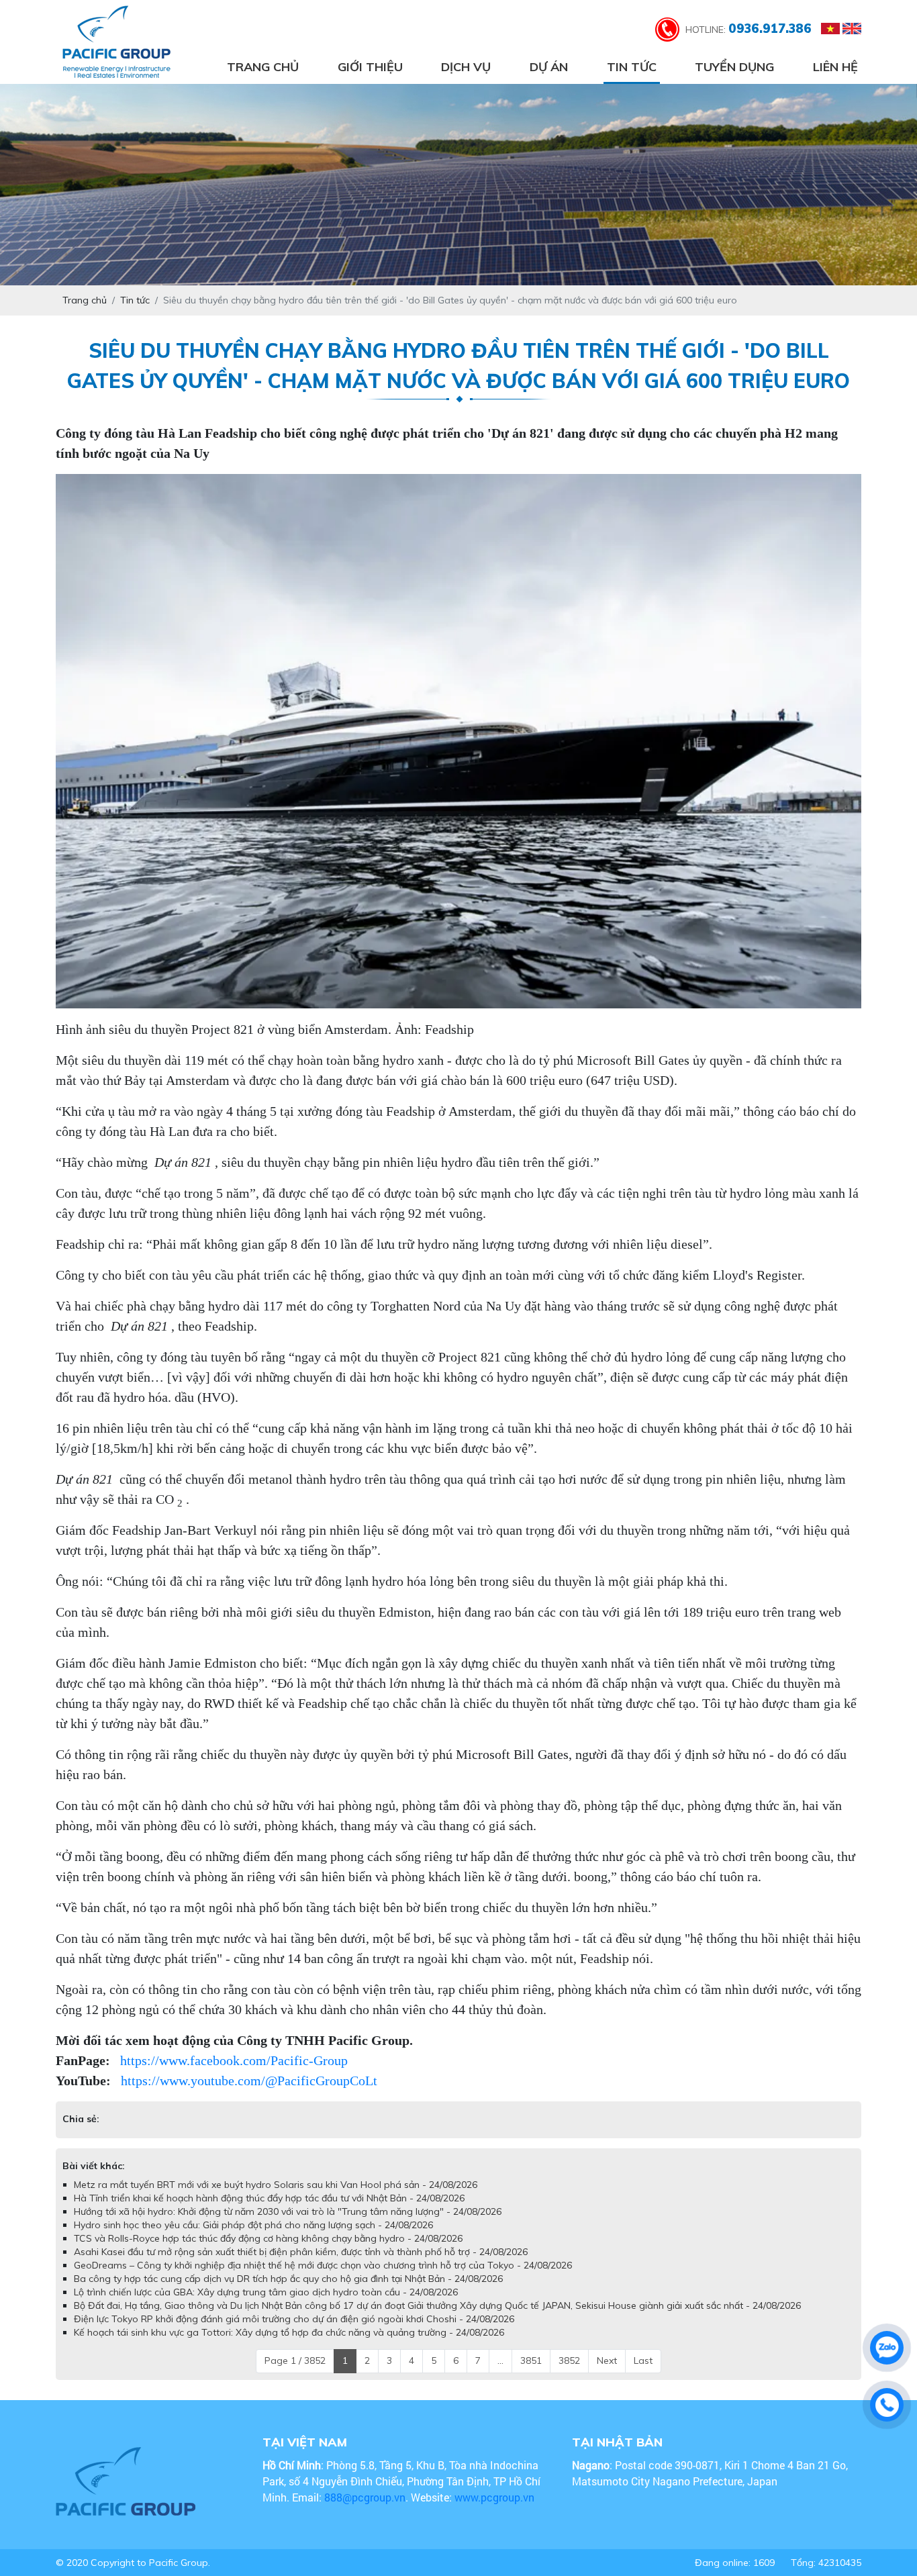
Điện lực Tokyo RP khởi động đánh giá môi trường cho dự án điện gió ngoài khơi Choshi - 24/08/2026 (294, 2319)
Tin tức (632, 67)
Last (643, 2360)
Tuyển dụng (734, 67)
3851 (531, 2360)
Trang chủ (263, 67)
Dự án (549, 67)
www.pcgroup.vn (496, 2497)
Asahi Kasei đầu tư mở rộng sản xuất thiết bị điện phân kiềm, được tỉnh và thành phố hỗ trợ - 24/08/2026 (301, 2252)
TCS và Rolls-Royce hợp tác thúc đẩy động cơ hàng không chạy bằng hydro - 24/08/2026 (268, 2238)
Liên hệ (835, 67)
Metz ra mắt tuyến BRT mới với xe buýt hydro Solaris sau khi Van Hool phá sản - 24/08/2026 (276, 2185)
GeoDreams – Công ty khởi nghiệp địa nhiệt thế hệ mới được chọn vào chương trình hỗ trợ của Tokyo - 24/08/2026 (323, 2265)
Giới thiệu (370, 67)
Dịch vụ (466, 67)
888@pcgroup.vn (365, 2497)
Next (607, 2360)
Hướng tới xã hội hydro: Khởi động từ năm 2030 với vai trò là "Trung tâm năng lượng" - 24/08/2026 (288, 2211)
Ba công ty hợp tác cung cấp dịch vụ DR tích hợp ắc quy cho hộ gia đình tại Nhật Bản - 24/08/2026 (288, 2279)
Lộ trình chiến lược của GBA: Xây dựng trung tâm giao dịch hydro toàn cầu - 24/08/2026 (266, 2292)
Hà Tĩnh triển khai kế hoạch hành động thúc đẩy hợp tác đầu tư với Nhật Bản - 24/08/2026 (269, 2198)
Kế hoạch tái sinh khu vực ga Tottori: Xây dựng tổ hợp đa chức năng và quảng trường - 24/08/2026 (289, 2332)
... (500, 2360)
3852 (569, 2360)
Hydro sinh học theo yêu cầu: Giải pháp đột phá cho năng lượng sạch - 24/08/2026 (253, 2225)
